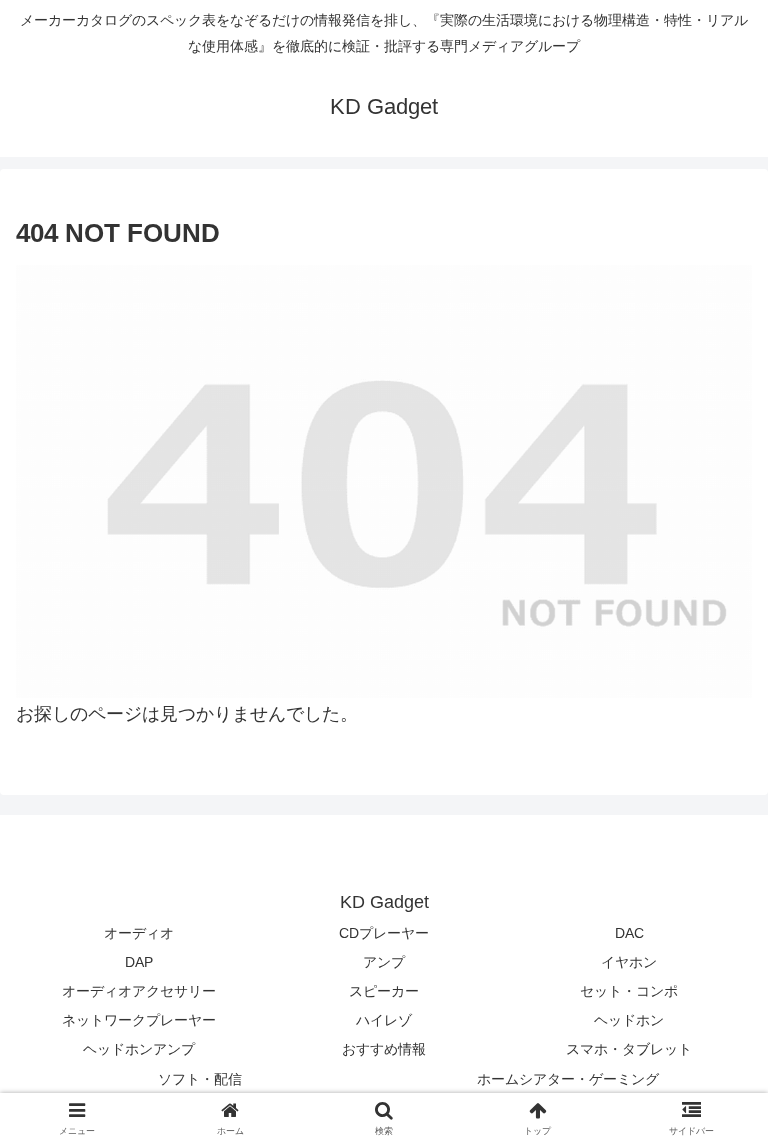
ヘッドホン (629, 1020)
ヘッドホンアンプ (139, 1049)
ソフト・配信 (200, 1079)
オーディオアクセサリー (139, 991)
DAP (139, 962)
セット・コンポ (629, 991)
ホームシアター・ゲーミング (568, 1079)
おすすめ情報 (384, 1049)
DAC (629, 933)
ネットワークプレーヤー (139, 1020)
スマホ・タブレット (629, 1049)
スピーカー (384, 991)
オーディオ (139, 933)
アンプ (384, 962)
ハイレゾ (384, 1020)
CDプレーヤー (384, 933)
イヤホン (629, 962)
